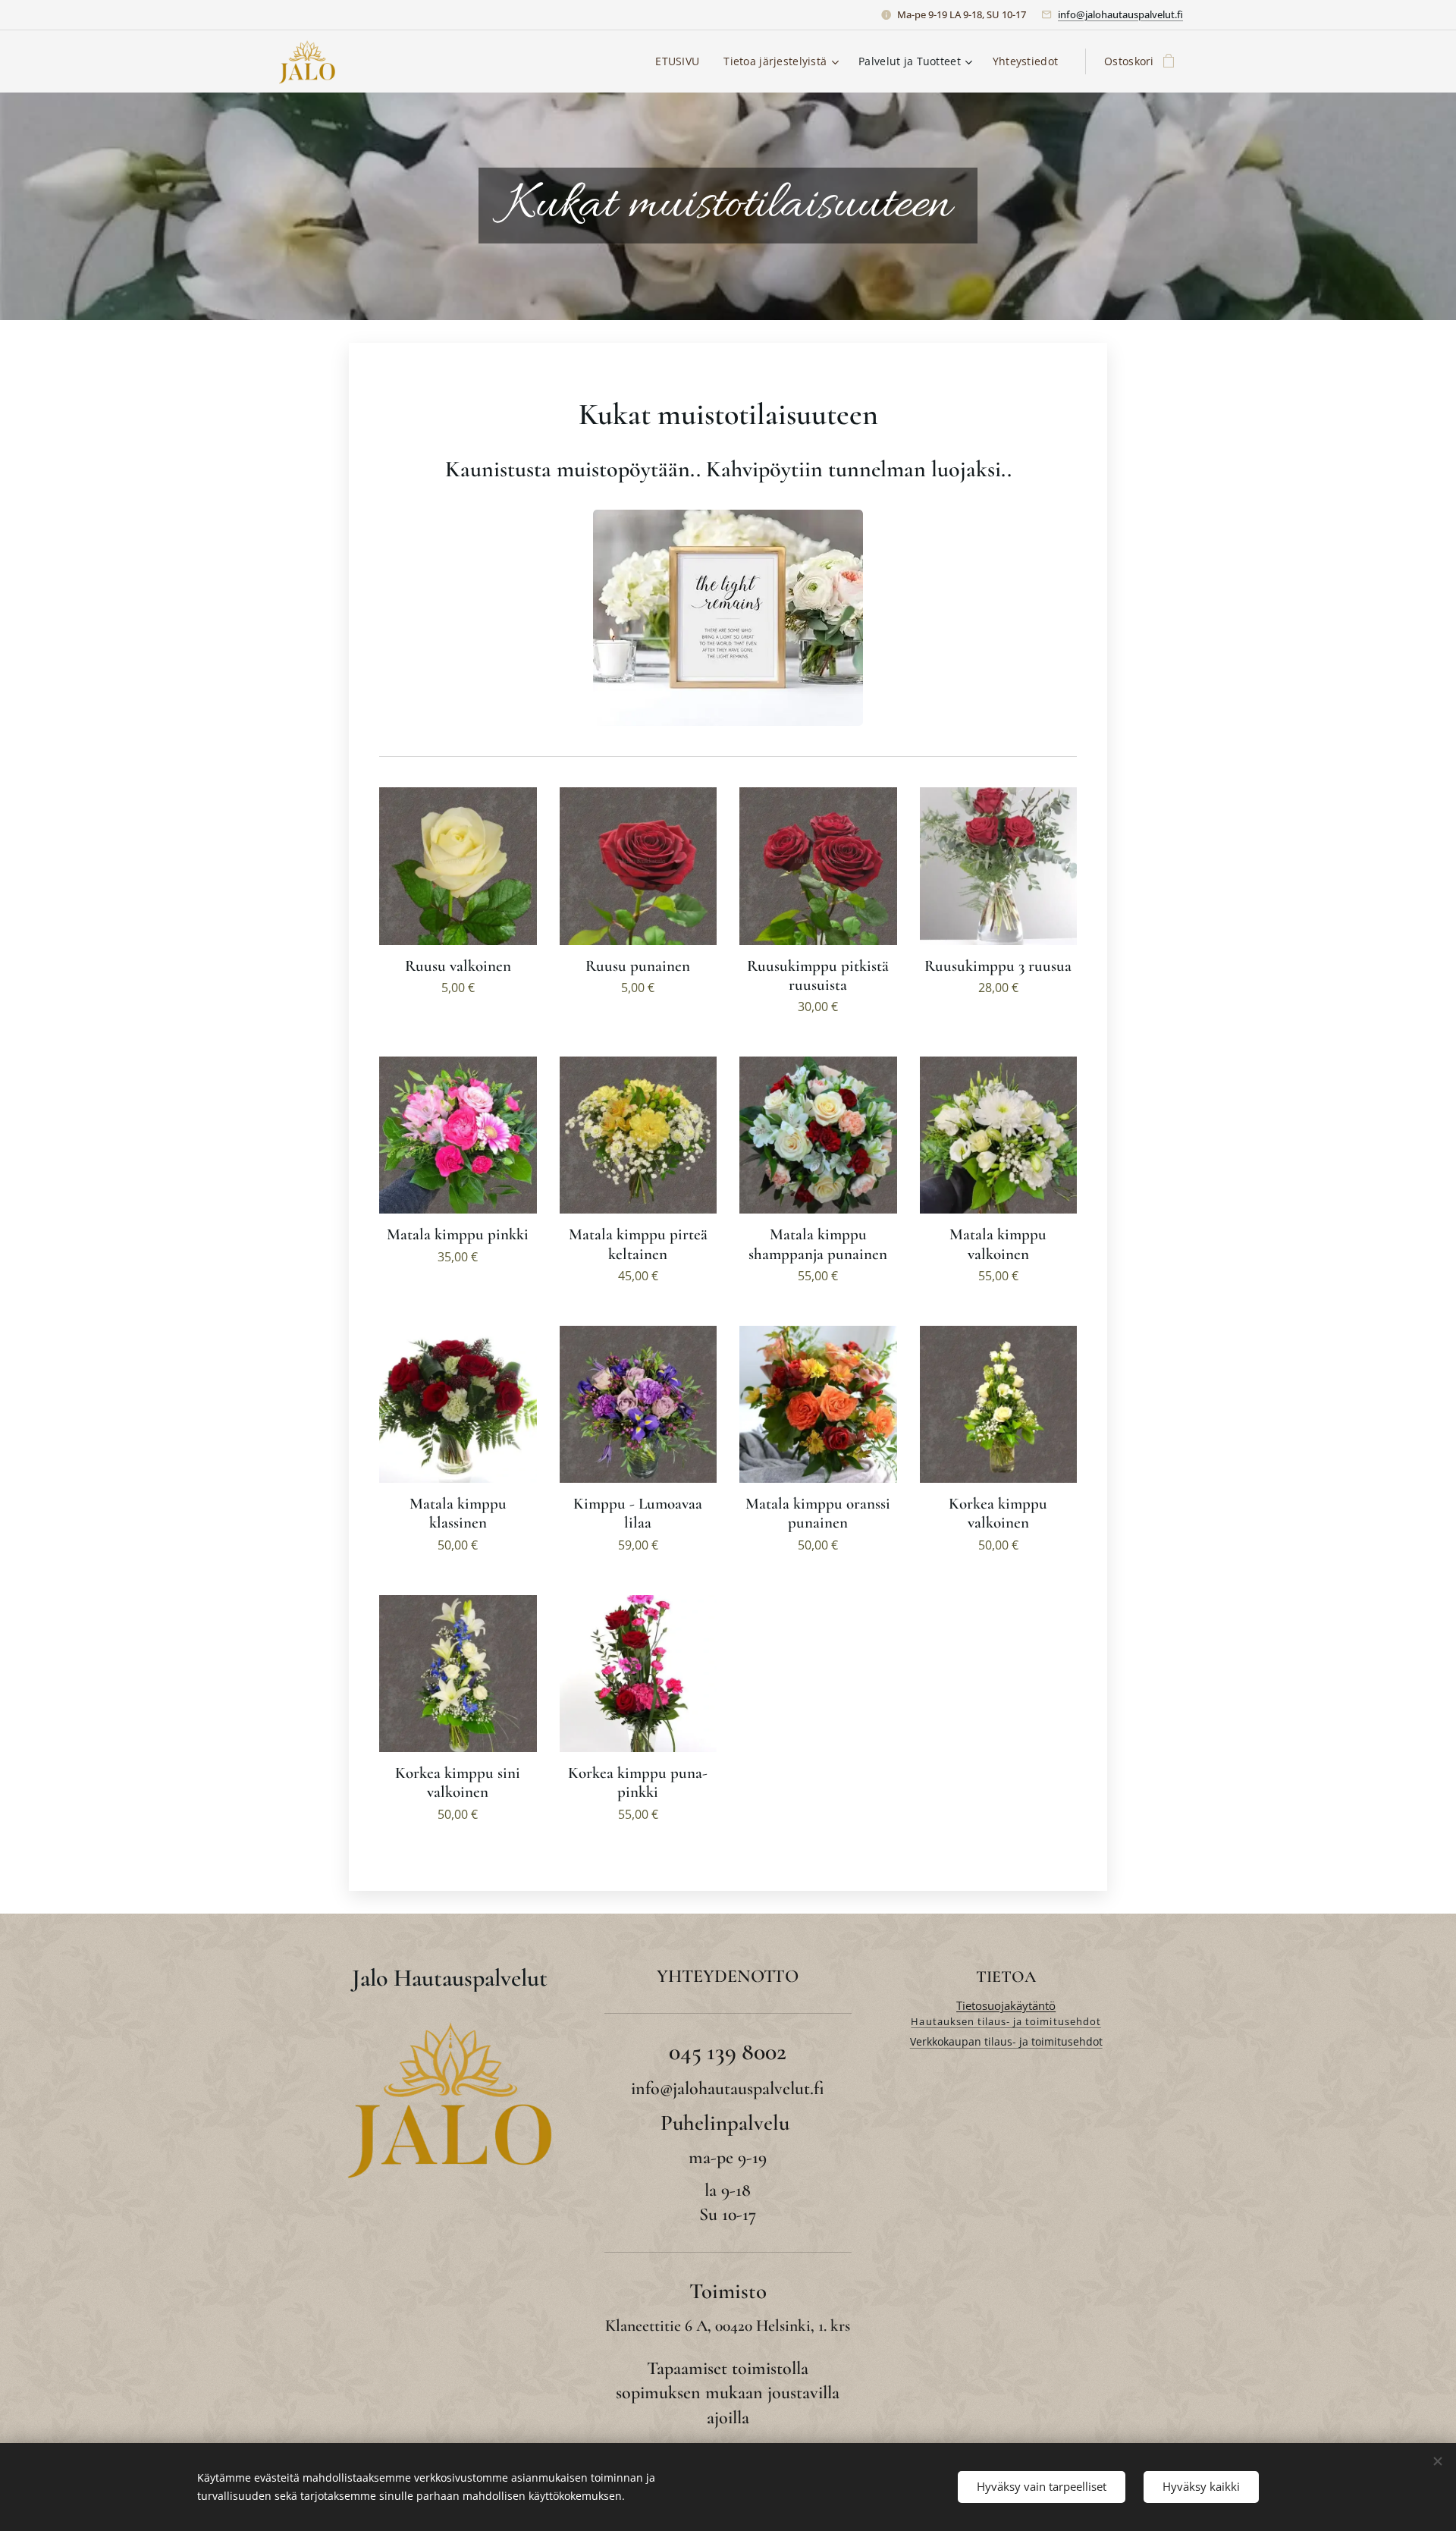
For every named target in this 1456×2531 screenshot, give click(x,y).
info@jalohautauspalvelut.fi (1120, 14)
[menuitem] (681, 61)
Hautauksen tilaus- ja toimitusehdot (1006, 2021)
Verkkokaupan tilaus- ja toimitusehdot (1006, 2041)
